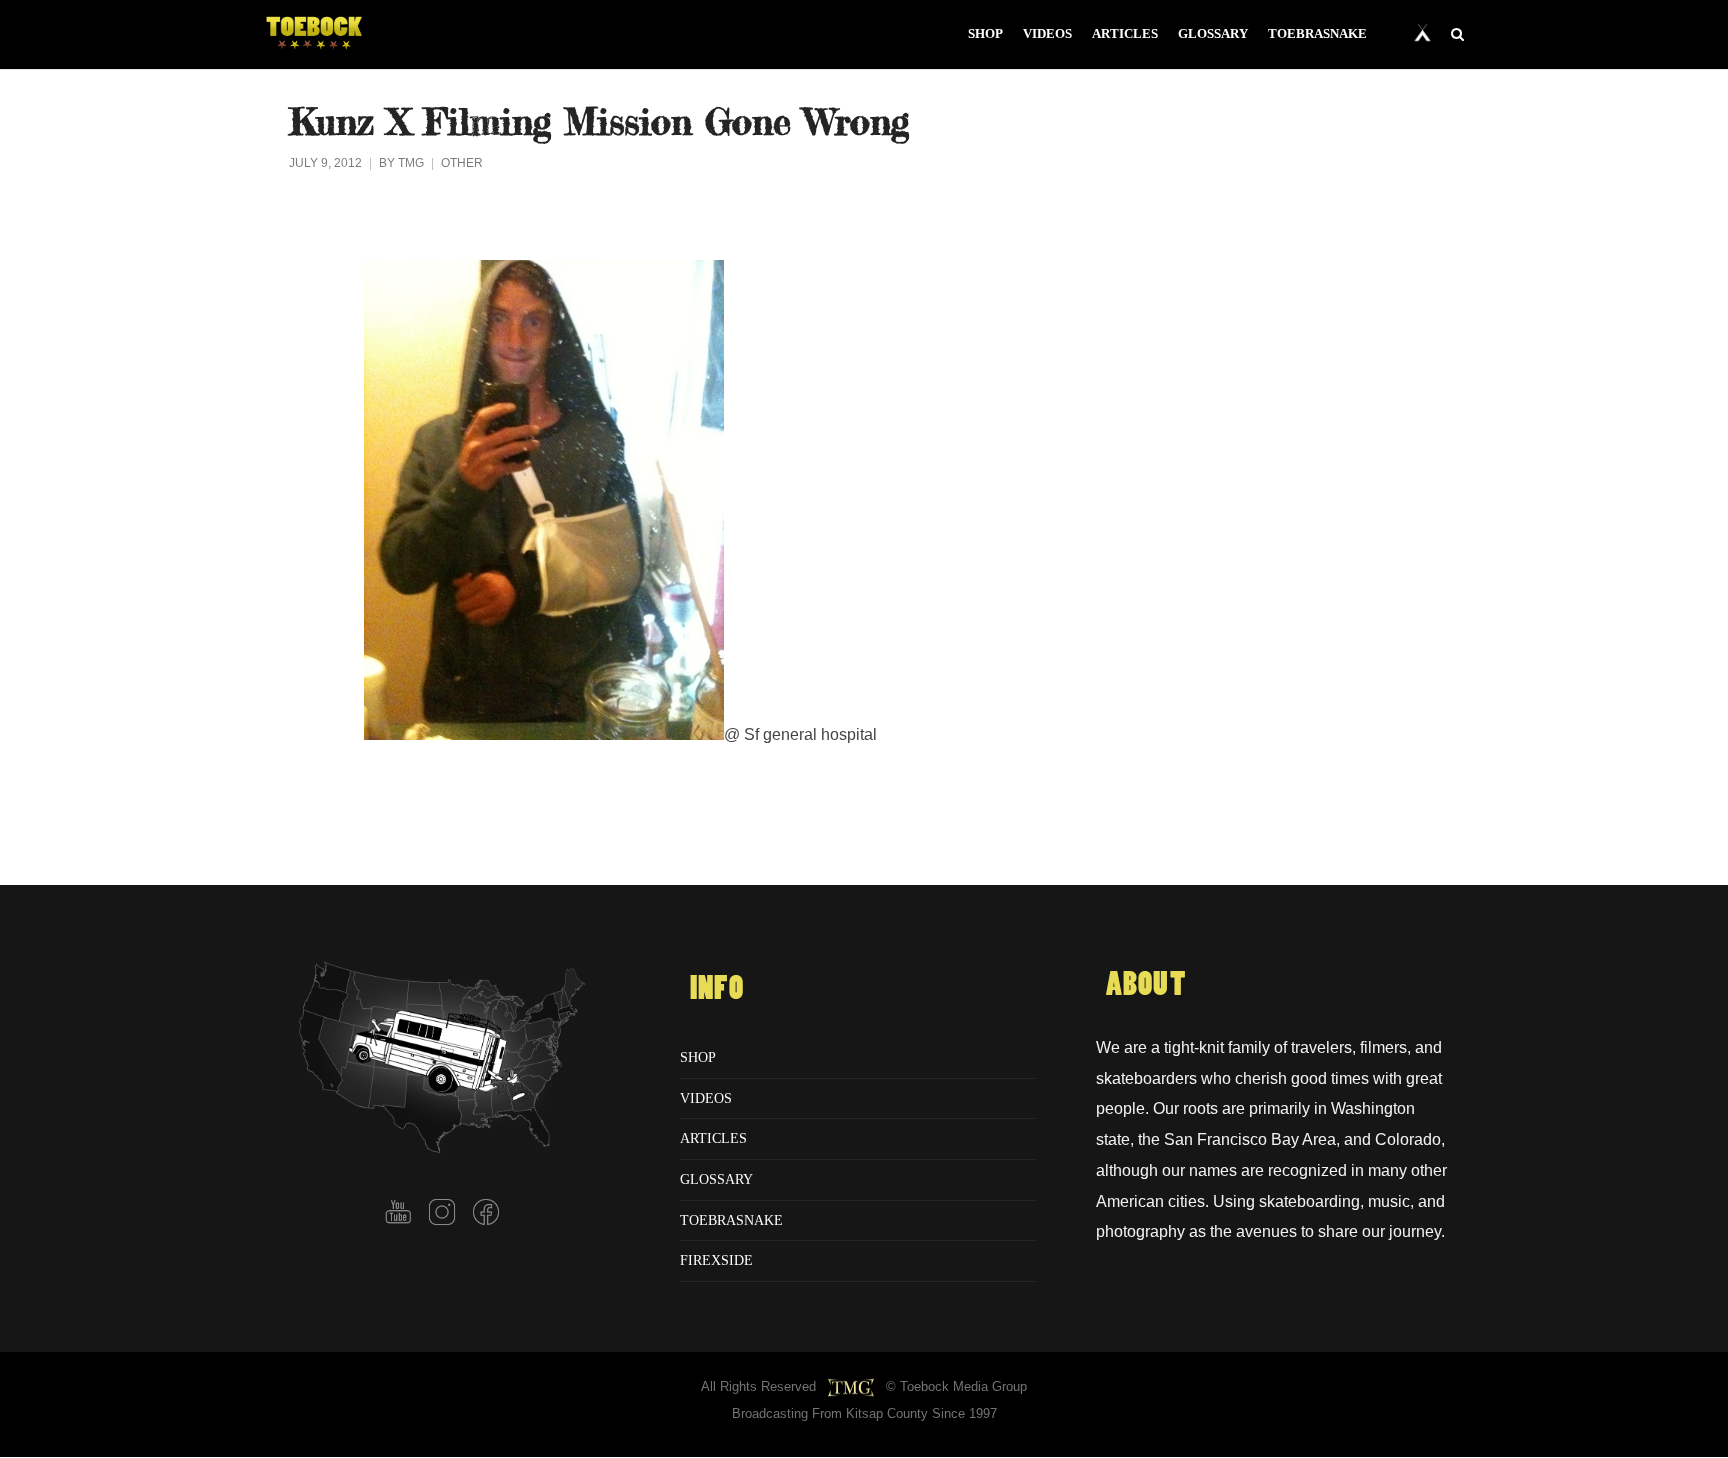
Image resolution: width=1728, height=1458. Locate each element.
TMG (411, 163)
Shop (698, 1057)
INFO (717, 989)
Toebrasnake (731, 1220)
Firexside (716, 1260)
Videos (706, 1098)
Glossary (716, 1179)
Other (462, 163)
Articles (713, 1138)
